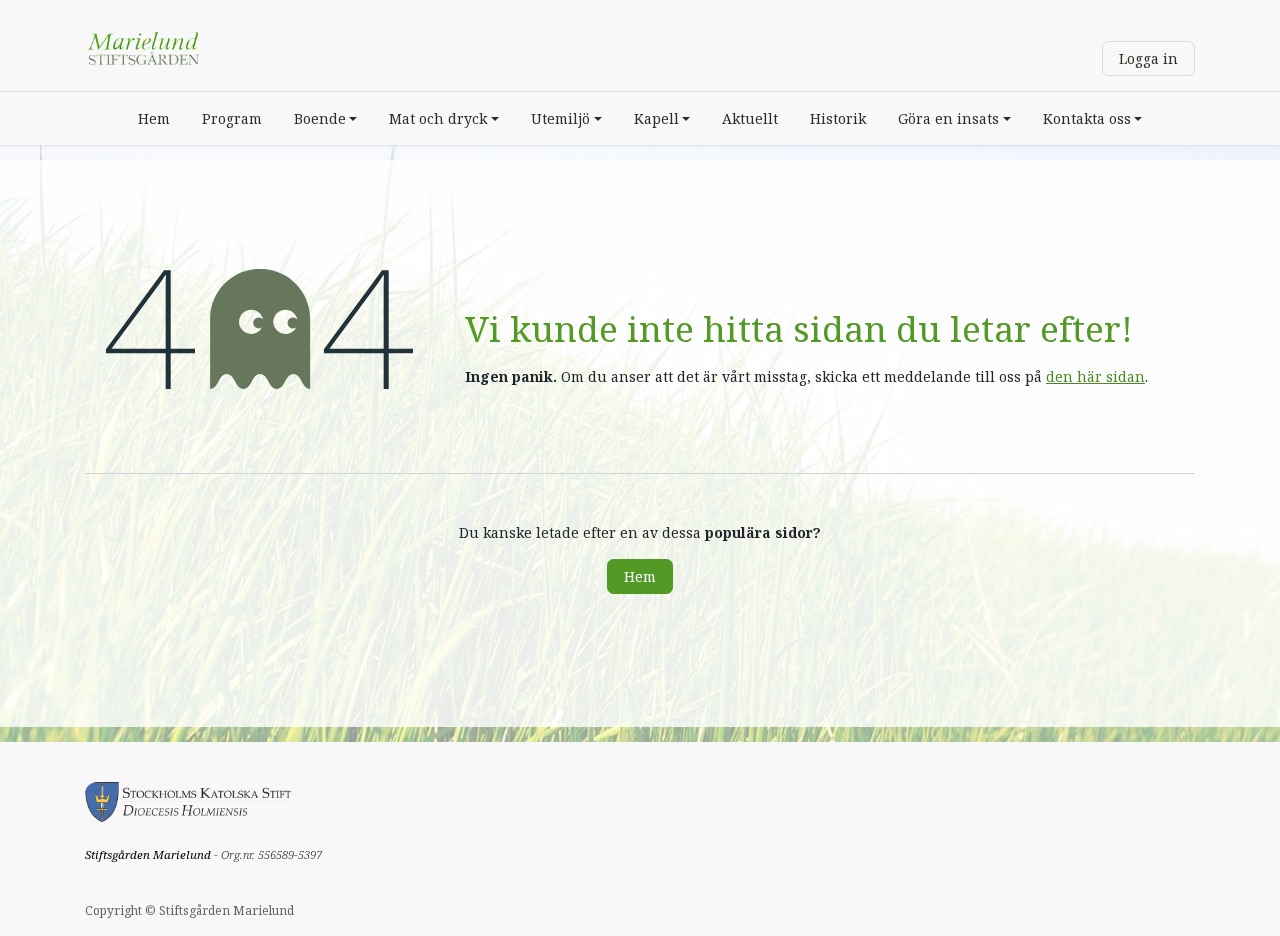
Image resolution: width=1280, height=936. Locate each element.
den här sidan (1095, 376)
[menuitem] (154, 118)
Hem (640, 576)
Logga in (1148, 58)
